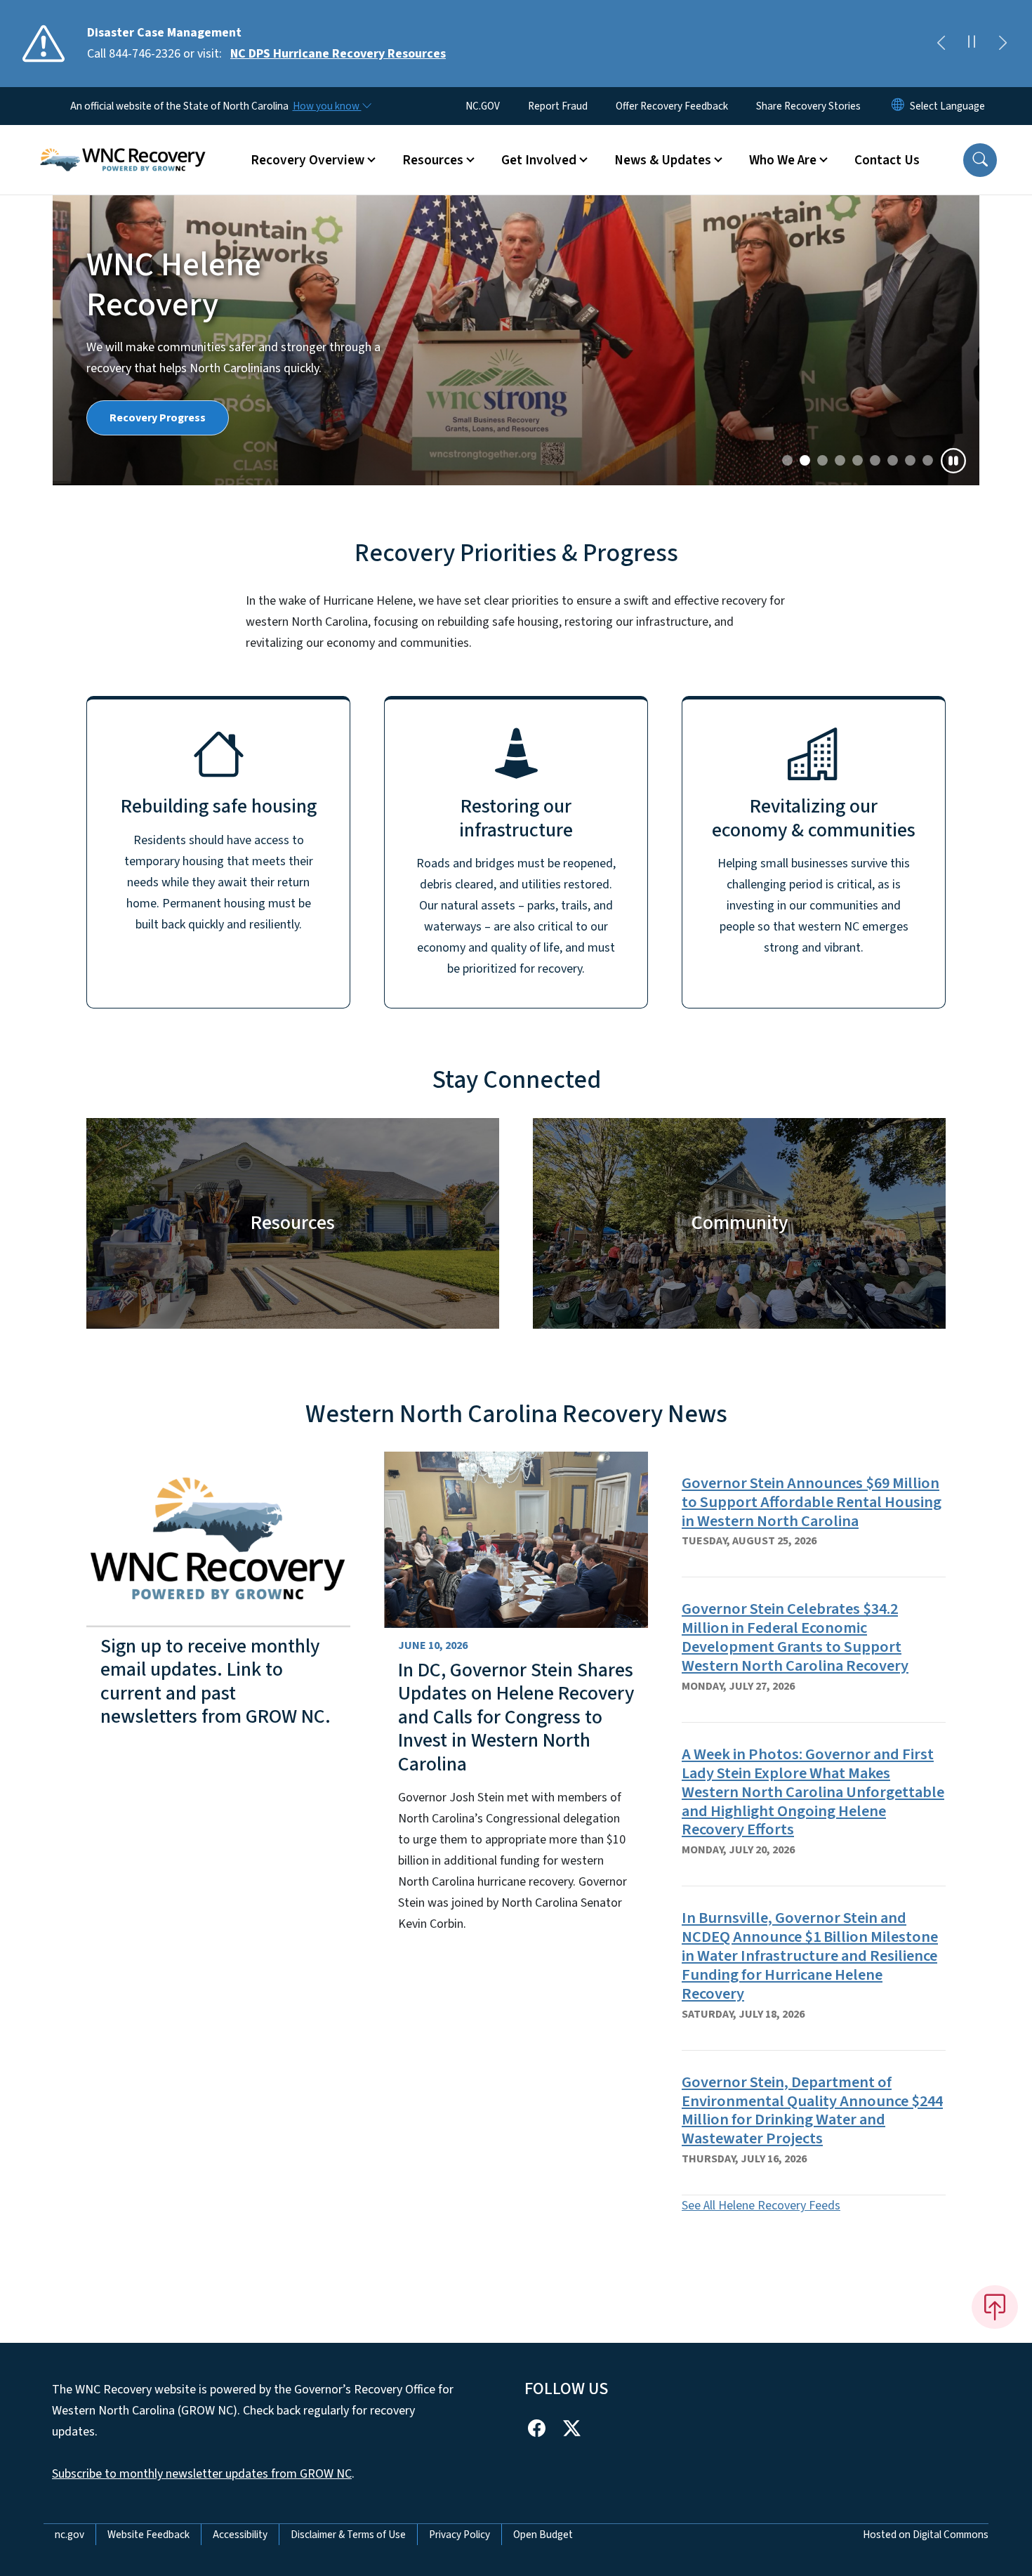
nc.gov (70, 2535)
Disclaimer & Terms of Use (348, 2535)
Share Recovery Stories (808, 106)
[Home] (123, 144)
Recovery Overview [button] (307, 160)
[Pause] (953, 461)
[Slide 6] (893, 460)
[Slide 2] (822, 460)
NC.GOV (483, 106)
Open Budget (543, 2535)
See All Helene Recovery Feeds (761, 2206)
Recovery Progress (158, 418)
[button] (980, 160)
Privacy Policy (459, 2535)
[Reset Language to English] (898, 106)
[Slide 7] (910, 460)
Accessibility (240, 2535)
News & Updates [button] (663, 160)
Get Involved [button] (539, 160)
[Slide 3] (840, 460)
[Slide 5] (875, 460)
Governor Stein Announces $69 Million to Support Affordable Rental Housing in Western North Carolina (812, 1502)
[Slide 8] (928, 460)
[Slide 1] (805, 460)
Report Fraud (558, 106)
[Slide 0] (787, 460)
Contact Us (887, 160)
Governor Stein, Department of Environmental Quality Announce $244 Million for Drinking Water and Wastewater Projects (812, 2111)
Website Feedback (148, 2535)
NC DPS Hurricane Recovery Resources (338, 54)
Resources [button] (433, 160)
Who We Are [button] (783, 160)
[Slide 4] (858, 460)
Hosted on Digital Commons (926, 2535)
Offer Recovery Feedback (672, 106)
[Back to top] (995, 2307)
